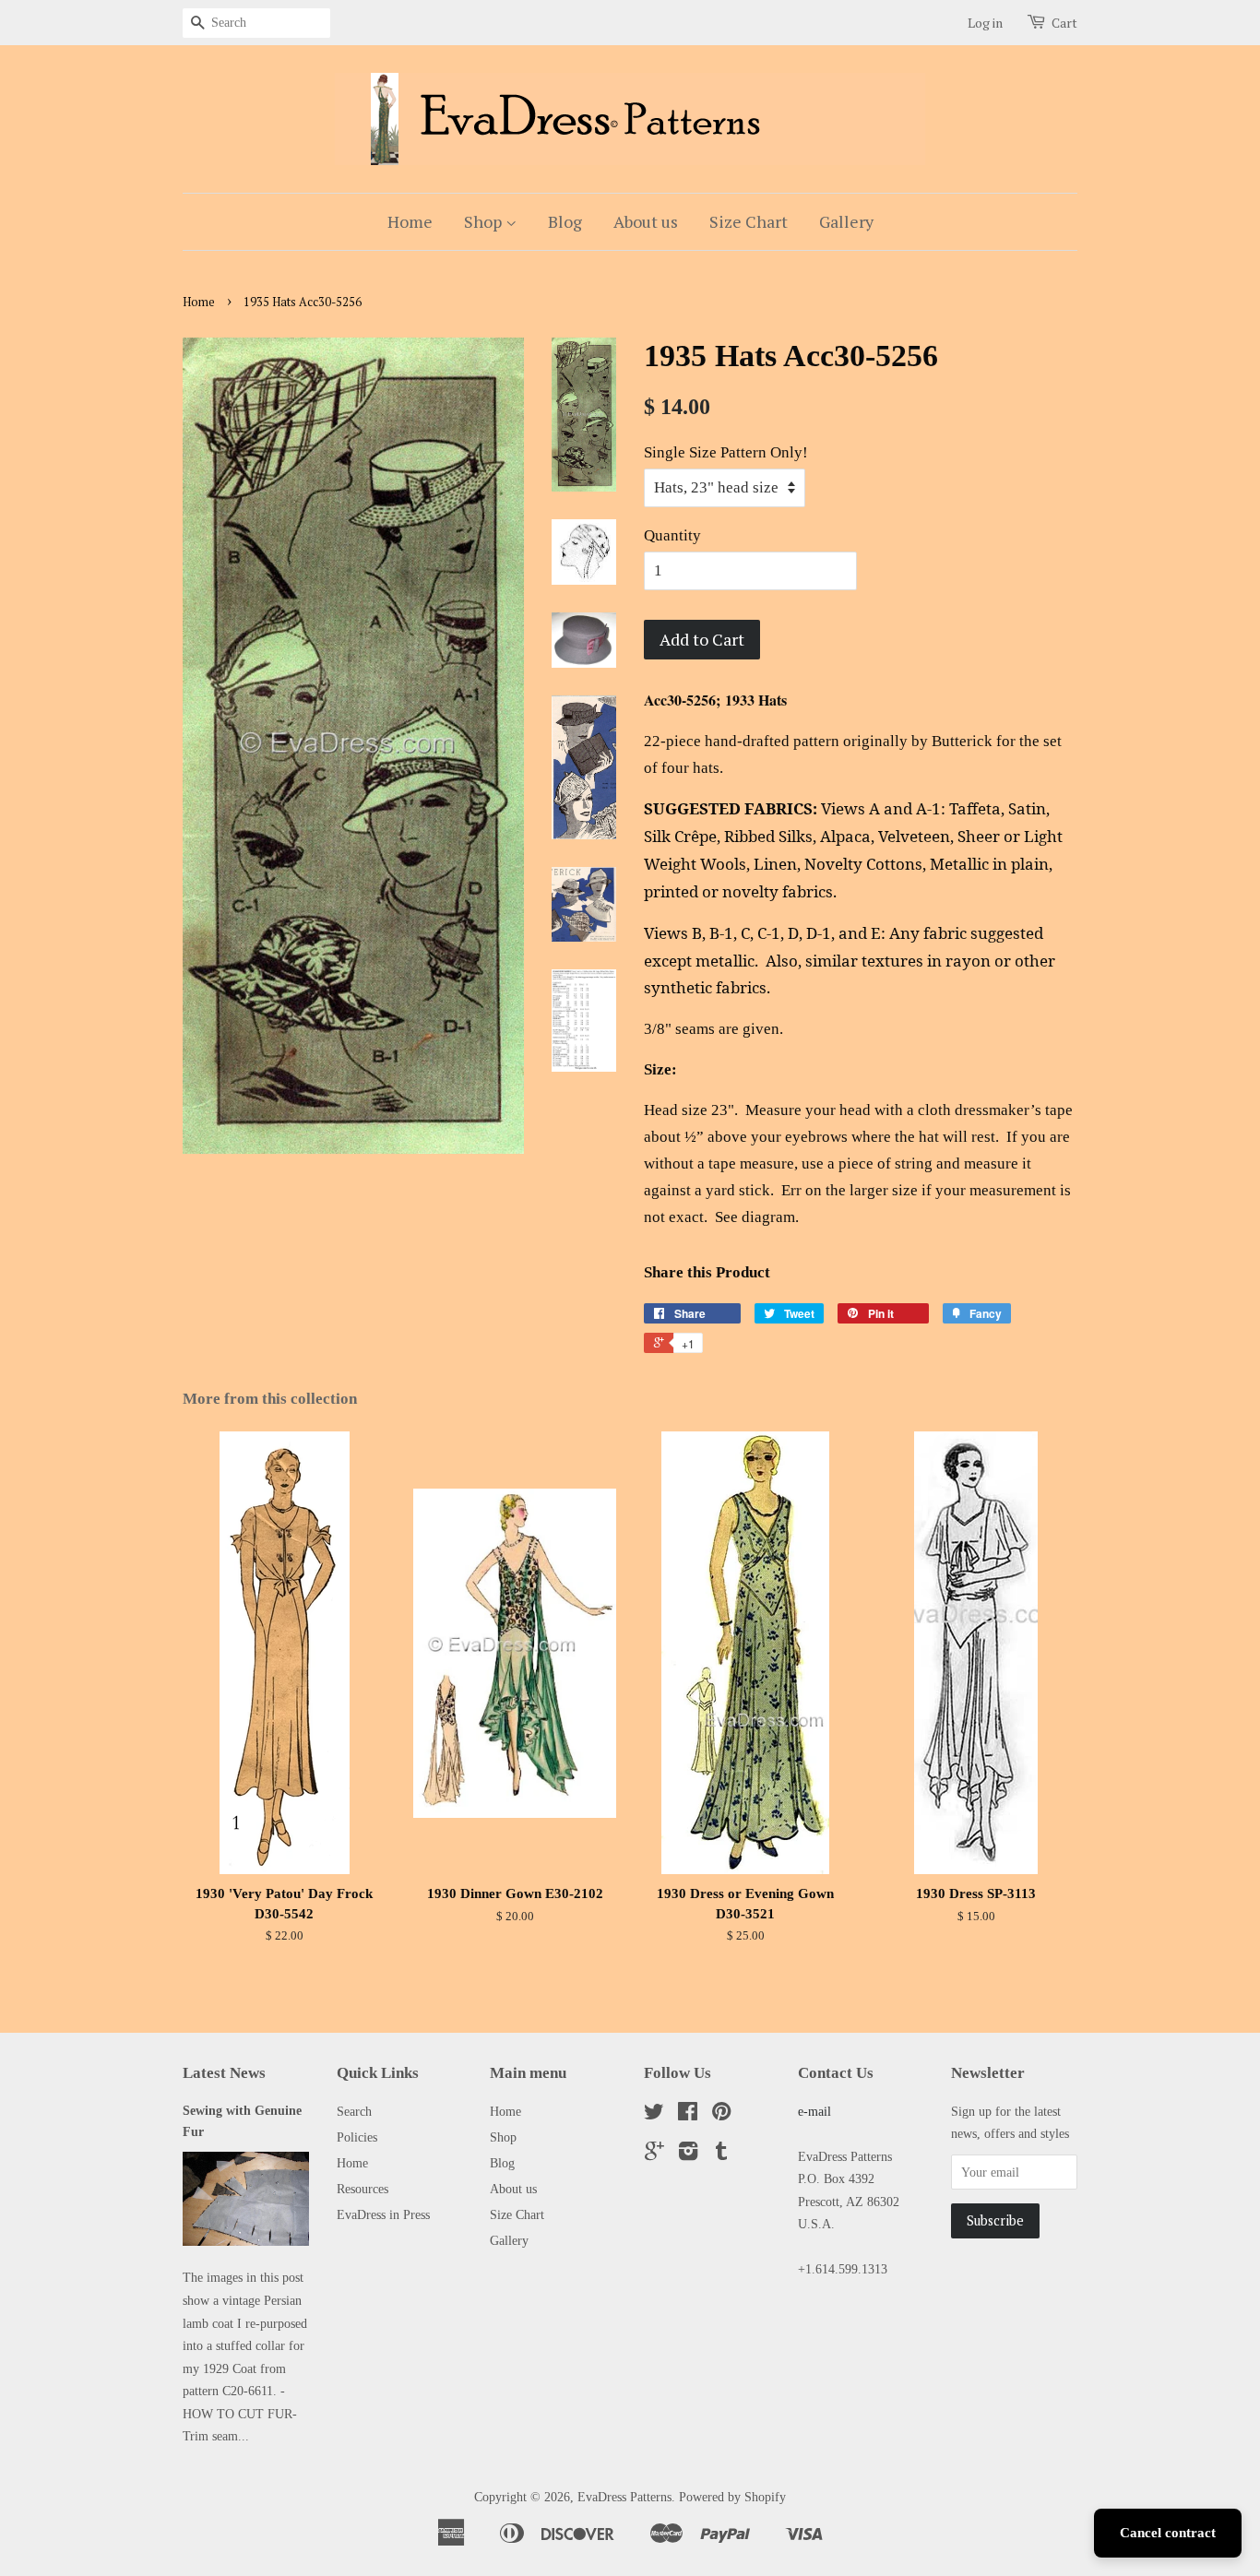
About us (646, 221)
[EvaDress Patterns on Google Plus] (654, 2155)
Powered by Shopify (732, 2497)
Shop (485, 221)
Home (410, 221)
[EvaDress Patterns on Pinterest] (721, 2115)
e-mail (814, 2111)
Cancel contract (1168, 2533)
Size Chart (749, 221)
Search (354, 2111)
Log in (985, 23)
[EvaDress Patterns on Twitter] (654, 2115)
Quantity (672, 535)
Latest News (224, 2073)
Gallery (846, 221)
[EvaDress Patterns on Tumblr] (721, 2155)
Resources (363, 2189)
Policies (357, 2137)
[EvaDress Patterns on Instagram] (688, 2155)
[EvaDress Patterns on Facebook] (688, 2115)
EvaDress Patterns (624, 2497)
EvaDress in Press (383, 2214)
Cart (1064, 23)
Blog (565, 221)
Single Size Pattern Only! (726, 452)
